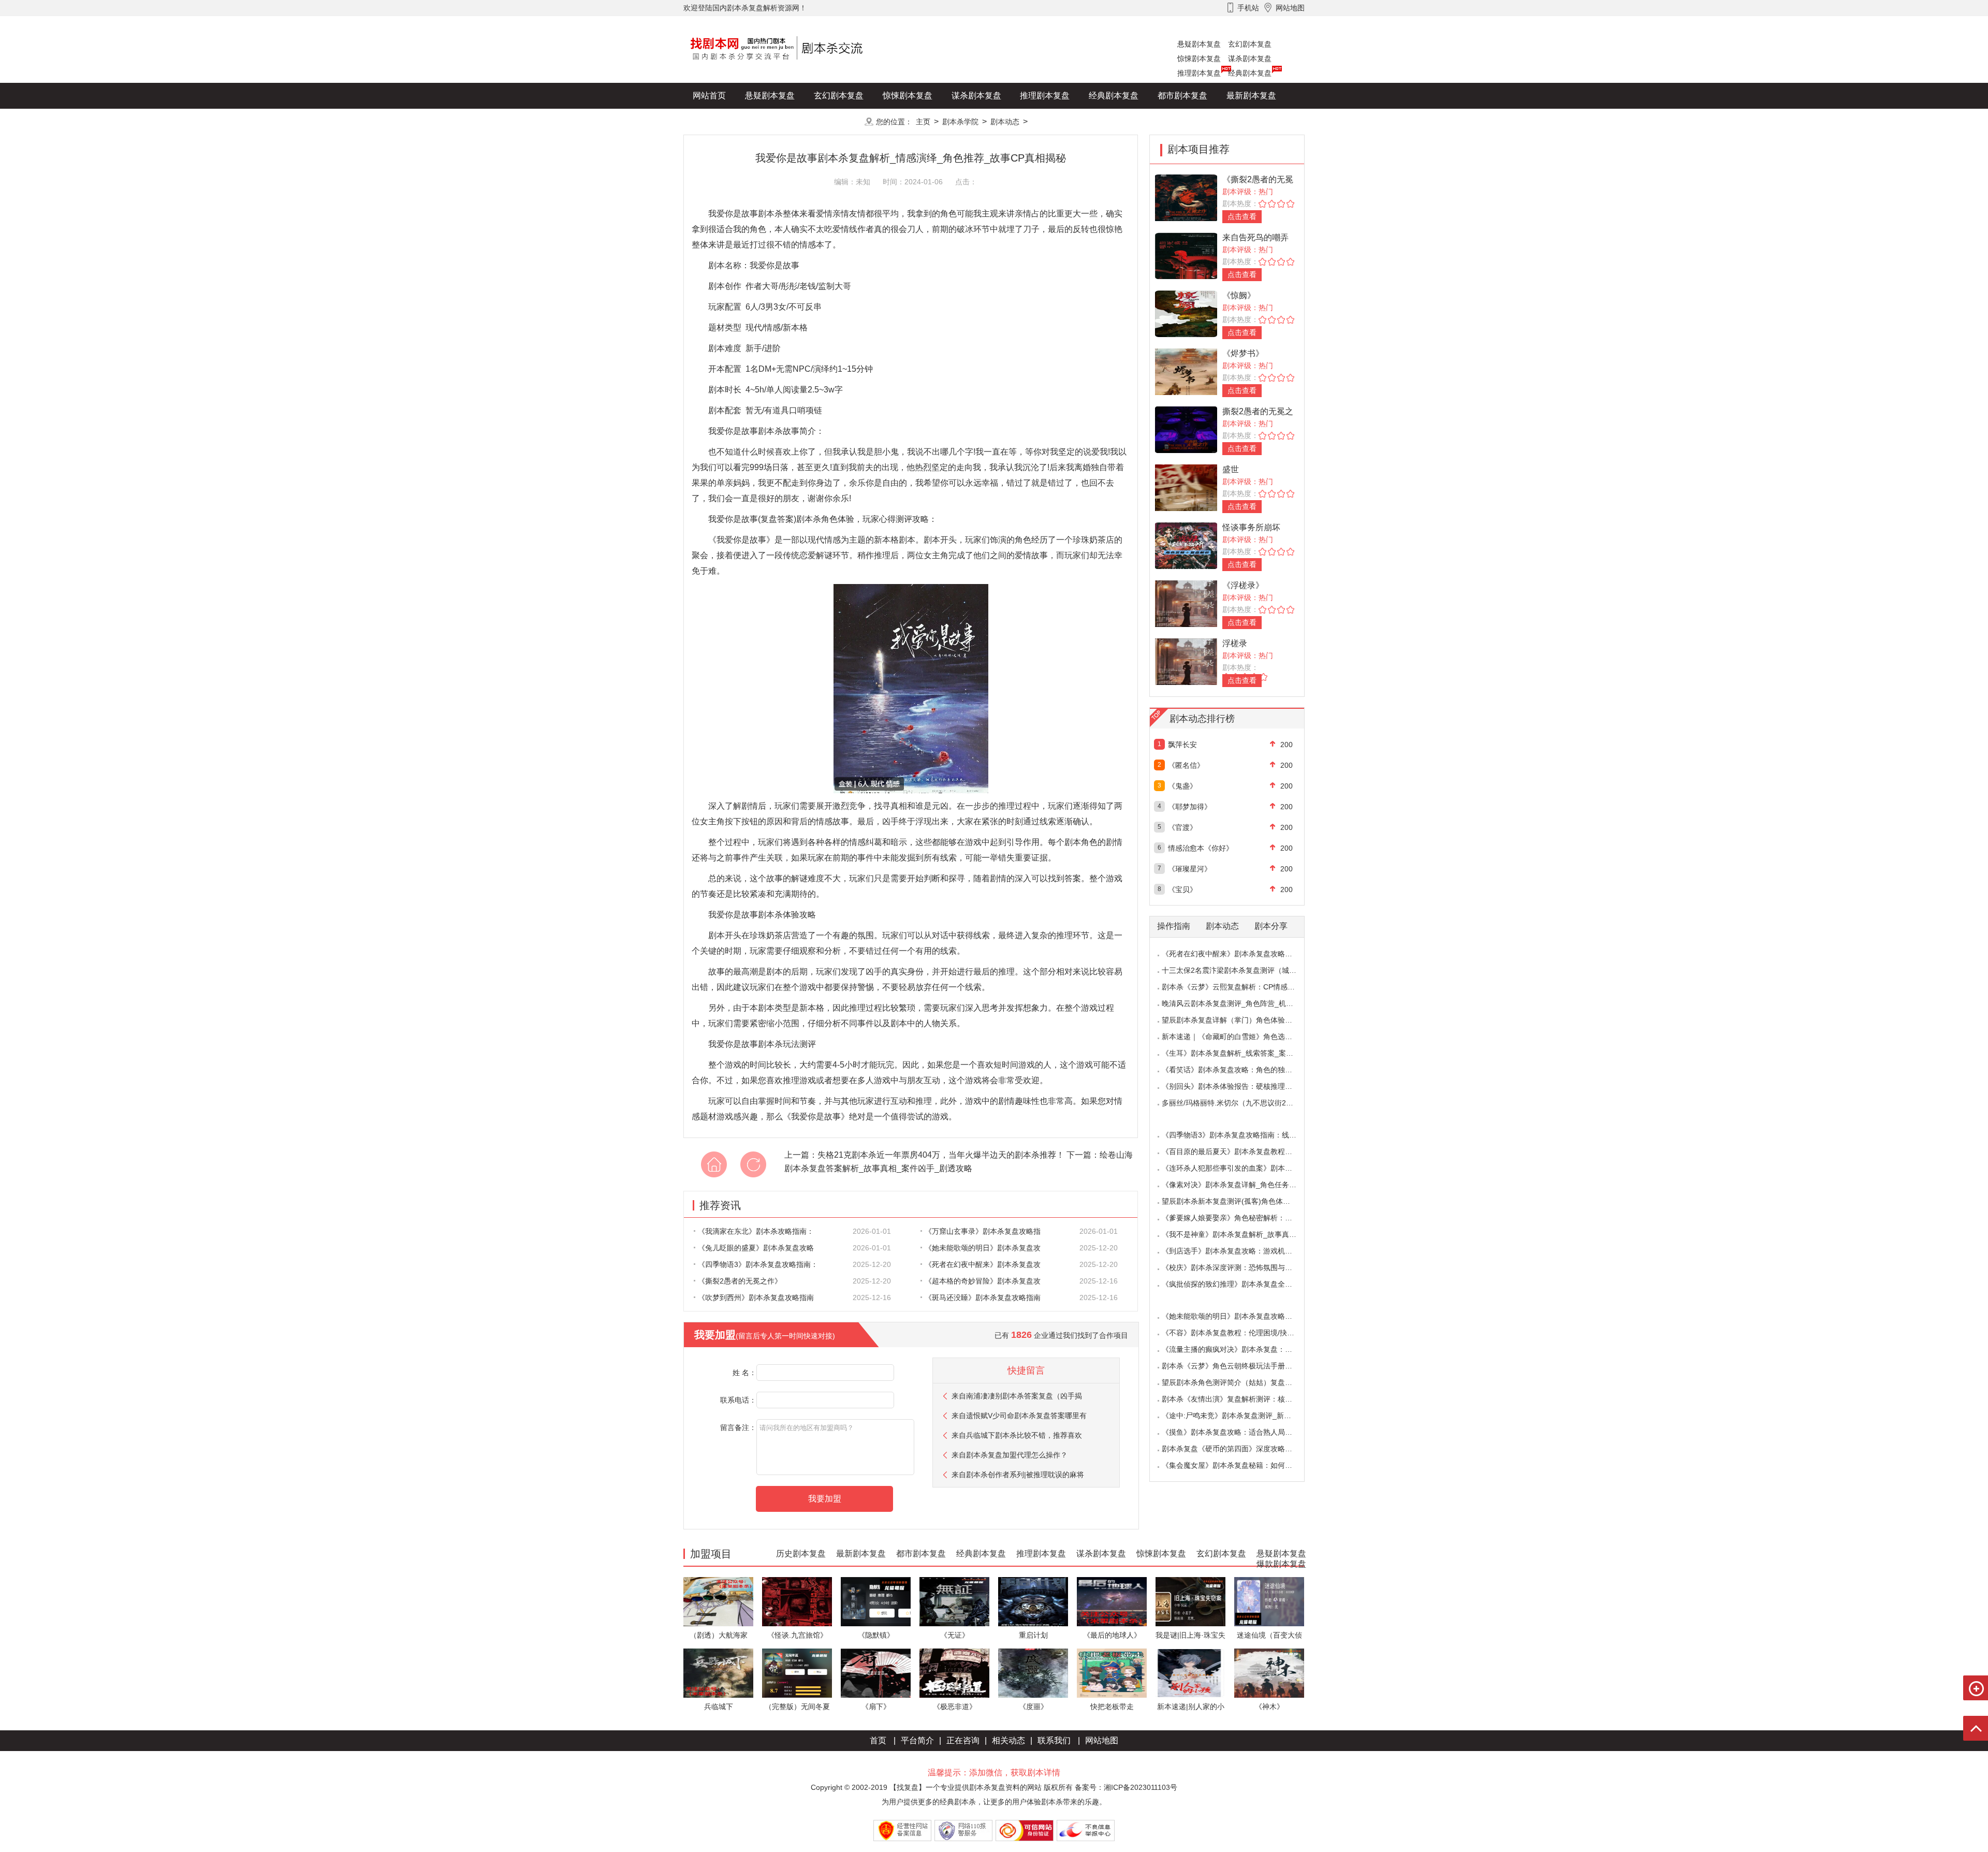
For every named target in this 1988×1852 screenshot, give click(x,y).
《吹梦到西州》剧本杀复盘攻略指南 (756, 1297)
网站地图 (1102, 1740)
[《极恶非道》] (954, 1673)
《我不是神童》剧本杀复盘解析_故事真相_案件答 (1242, 1234)
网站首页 (709, 96)
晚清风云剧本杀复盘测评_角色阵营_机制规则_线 (1240, 1003)
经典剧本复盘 (1250, 73)
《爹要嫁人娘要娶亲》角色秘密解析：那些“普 (1236, 1218)
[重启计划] (1033, 1601)
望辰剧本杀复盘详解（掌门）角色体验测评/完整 (1239, 1020)
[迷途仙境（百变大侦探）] (1269, 1601)
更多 (839, 121)
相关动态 (1008, 1740)
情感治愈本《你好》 (1201, 848)
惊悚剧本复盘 (1199, 59)
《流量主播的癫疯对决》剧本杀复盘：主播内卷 (1238, 1349)
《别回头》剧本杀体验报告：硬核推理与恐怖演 (1238, 1086)
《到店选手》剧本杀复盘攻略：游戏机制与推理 (1238, 1251)
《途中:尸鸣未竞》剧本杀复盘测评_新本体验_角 (1239, 1416)
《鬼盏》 (1182, 786)
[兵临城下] (718, 1673)
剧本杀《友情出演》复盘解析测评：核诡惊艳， (1238, 1399)
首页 (878, 1740)
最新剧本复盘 (1251, 96)
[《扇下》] (876, 1673)
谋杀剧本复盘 (1250, 59)
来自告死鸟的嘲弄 (1255, 237)
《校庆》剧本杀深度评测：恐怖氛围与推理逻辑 (1238, 1267)
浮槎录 (1235, 643)
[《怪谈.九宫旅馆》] (797, 1601)
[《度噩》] (1033, 1673)
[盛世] (1186, 487)
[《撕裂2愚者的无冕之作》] (1186, 197)
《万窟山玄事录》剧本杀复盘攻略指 (983, 1231)
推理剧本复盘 (1199, 73)
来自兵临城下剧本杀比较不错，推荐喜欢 (1017, 1435)
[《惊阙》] (1186, 313)
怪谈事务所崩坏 (1251, 527)
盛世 (1231, 469)
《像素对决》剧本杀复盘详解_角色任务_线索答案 (1242, 1185)
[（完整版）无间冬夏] (797, 1673)
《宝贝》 (1182, 889)
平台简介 (917, 1740)
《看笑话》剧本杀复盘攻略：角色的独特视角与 (1238, 1070)
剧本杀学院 (960, 122)
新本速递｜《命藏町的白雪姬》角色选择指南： (1238, 1037)
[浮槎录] (1186, 661)
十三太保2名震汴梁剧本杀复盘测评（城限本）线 (1240, 970)
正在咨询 (963, 1740)
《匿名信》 (1186, 765)
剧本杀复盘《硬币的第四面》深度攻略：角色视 (1238, 1449)
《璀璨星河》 (1190, 869)
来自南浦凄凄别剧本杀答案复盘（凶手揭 (1017, 1396)
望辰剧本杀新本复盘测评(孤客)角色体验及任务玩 (1240, 1201)
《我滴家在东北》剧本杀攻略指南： (756, 1231)
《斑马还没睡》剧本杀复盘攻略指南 (983, 1297)
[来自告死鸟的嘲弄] (1186, 255)
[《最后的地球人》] (1112, 1601)
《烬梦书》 (1243, 353)
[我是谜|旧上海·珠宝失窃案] (1190, 1601)
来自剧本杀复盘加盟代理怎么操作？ (1010, 1455)
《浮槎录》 (1243, 585)
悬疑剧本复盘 (1199, 44)
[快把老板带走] (1112, 1673)
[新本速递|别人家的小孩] (1190, 1673)
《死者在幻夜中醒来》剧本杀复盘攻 (983, 1264)
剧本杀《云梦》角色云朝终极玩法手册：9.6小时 (1239, 1366)
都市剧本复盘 (1182, 96)
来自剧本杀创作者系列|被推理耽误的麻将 (1018, 1475)
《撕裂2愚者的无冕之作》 (740, 1281)
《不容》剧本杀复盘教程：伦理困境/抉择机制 (1235, 1333)
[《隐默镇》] (876, 1601)
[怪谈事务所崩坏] (1186, 545)
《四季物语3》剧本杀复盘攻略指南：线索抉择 (1236, 1135)
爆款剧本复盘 (786, 121)
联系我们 (1054, 1740)
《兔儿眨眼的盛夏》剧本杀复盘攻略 (756, 1248)
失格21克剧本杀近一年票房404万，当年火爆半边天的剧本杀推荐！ (941, 1155)
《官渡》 (1182, 827)
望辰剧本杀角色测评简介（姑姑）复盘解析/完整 (1239, 1382)
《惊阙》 (1239, 295)
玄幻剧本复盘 (1250, 44)
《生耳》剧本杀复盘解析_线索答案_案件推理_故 (1240, 1053)
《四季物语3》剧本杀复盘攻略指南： (758, 1264)
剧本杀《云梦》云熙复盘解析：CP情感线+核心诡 (1241, 987)
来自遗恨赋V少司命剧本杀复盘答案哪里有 (1019, 1416)
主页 (923, 122)
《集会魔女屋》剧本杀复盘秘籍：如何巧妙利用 (1238, 1465)
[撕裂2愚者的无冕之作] (1186, 429)
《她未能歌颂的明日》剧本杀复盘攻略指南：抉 (1238, 1316)
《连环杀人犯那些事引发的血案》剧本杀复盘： (1238, 1168)
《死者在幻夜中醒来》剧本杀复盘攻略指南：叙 (1238, 954)
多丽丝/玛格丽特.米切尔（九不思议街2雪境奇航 (1238, 1103)
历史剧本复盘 (718, 121)
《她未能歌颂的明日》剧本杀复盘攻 (983, 1248)
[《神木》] (1269, 1673)
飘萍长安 (1182, 745)
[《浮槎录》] (1186, 603)
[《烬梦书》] (1186, 371)
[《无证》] (954, 1601)
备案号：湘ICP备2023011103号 (1126, 1787)
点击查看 (1242, 216)
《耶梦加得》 (1190, 807)
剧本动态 (1005, 122)
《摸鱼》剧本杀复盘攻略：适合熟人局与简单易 (1238, 1432)
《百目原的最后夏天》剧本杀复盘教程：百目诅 (1238, 1151)
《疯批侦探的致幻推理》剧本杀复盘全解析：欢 (1238, 1284)
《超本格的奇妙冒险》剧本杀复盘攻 (983, 1281)
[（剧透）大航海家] (718, 1601)
